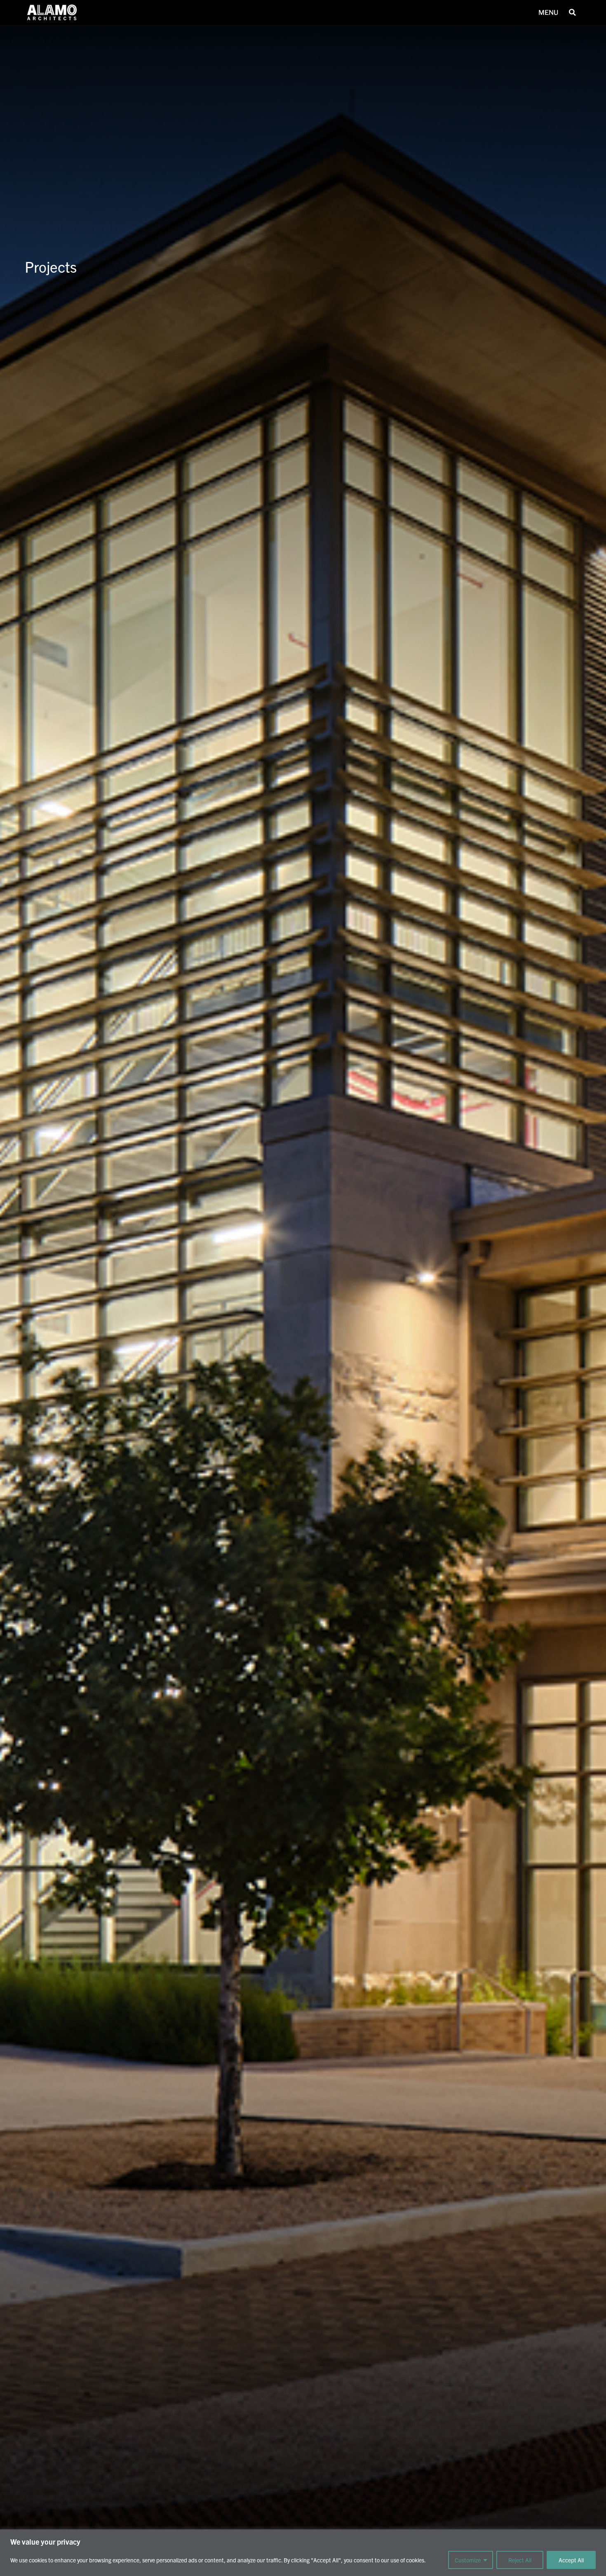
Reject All (520, 2560)
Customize (468, 2560)
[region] (303, 2553)
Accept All (571, 2560)
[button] (548, 13)
